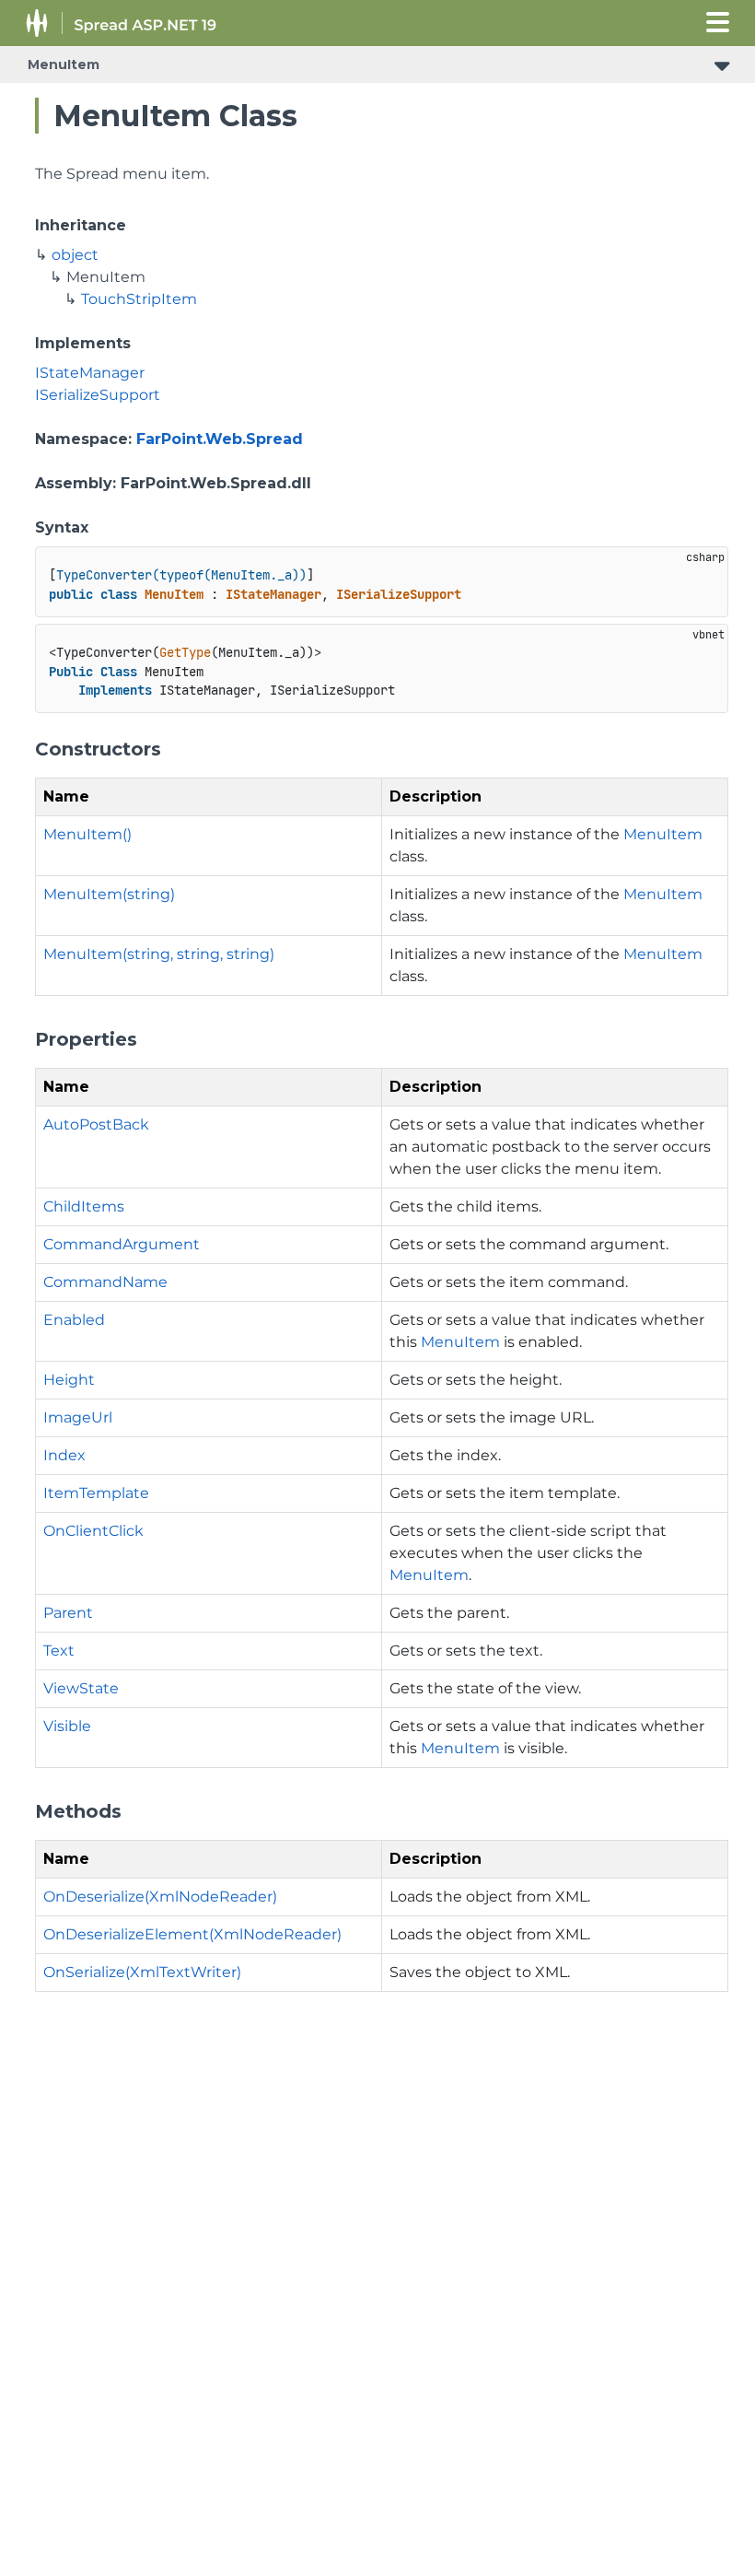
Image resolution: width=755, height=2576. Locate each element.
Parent (68, 1613)
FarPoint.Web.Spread (220, 439)
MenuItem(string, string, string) (159, 954)
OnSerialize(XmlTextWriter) (142, 1972)
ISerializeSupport (98, 395)
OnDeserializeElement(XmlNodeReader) (192, 1934)
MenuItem (64, 64)
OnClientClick (93, 1531)
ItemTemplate (96, 1493)
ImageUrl (78, 1417)
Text (59, 1651)
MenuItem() (87, 834)
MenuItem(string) (109, 894)
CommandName (105, 1282)
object (75, 255)
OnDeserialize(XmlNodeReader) (160, 1897)
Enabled (74, 1320)
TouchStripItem (139, 299)
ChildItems (84, 1206)
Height (69, 1380)
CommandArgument (122, 1244)
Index (64, 1455)
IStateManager (90, 373)
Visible (67, 1726)
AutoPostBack (96, 1124)
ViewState (81, 1688)
